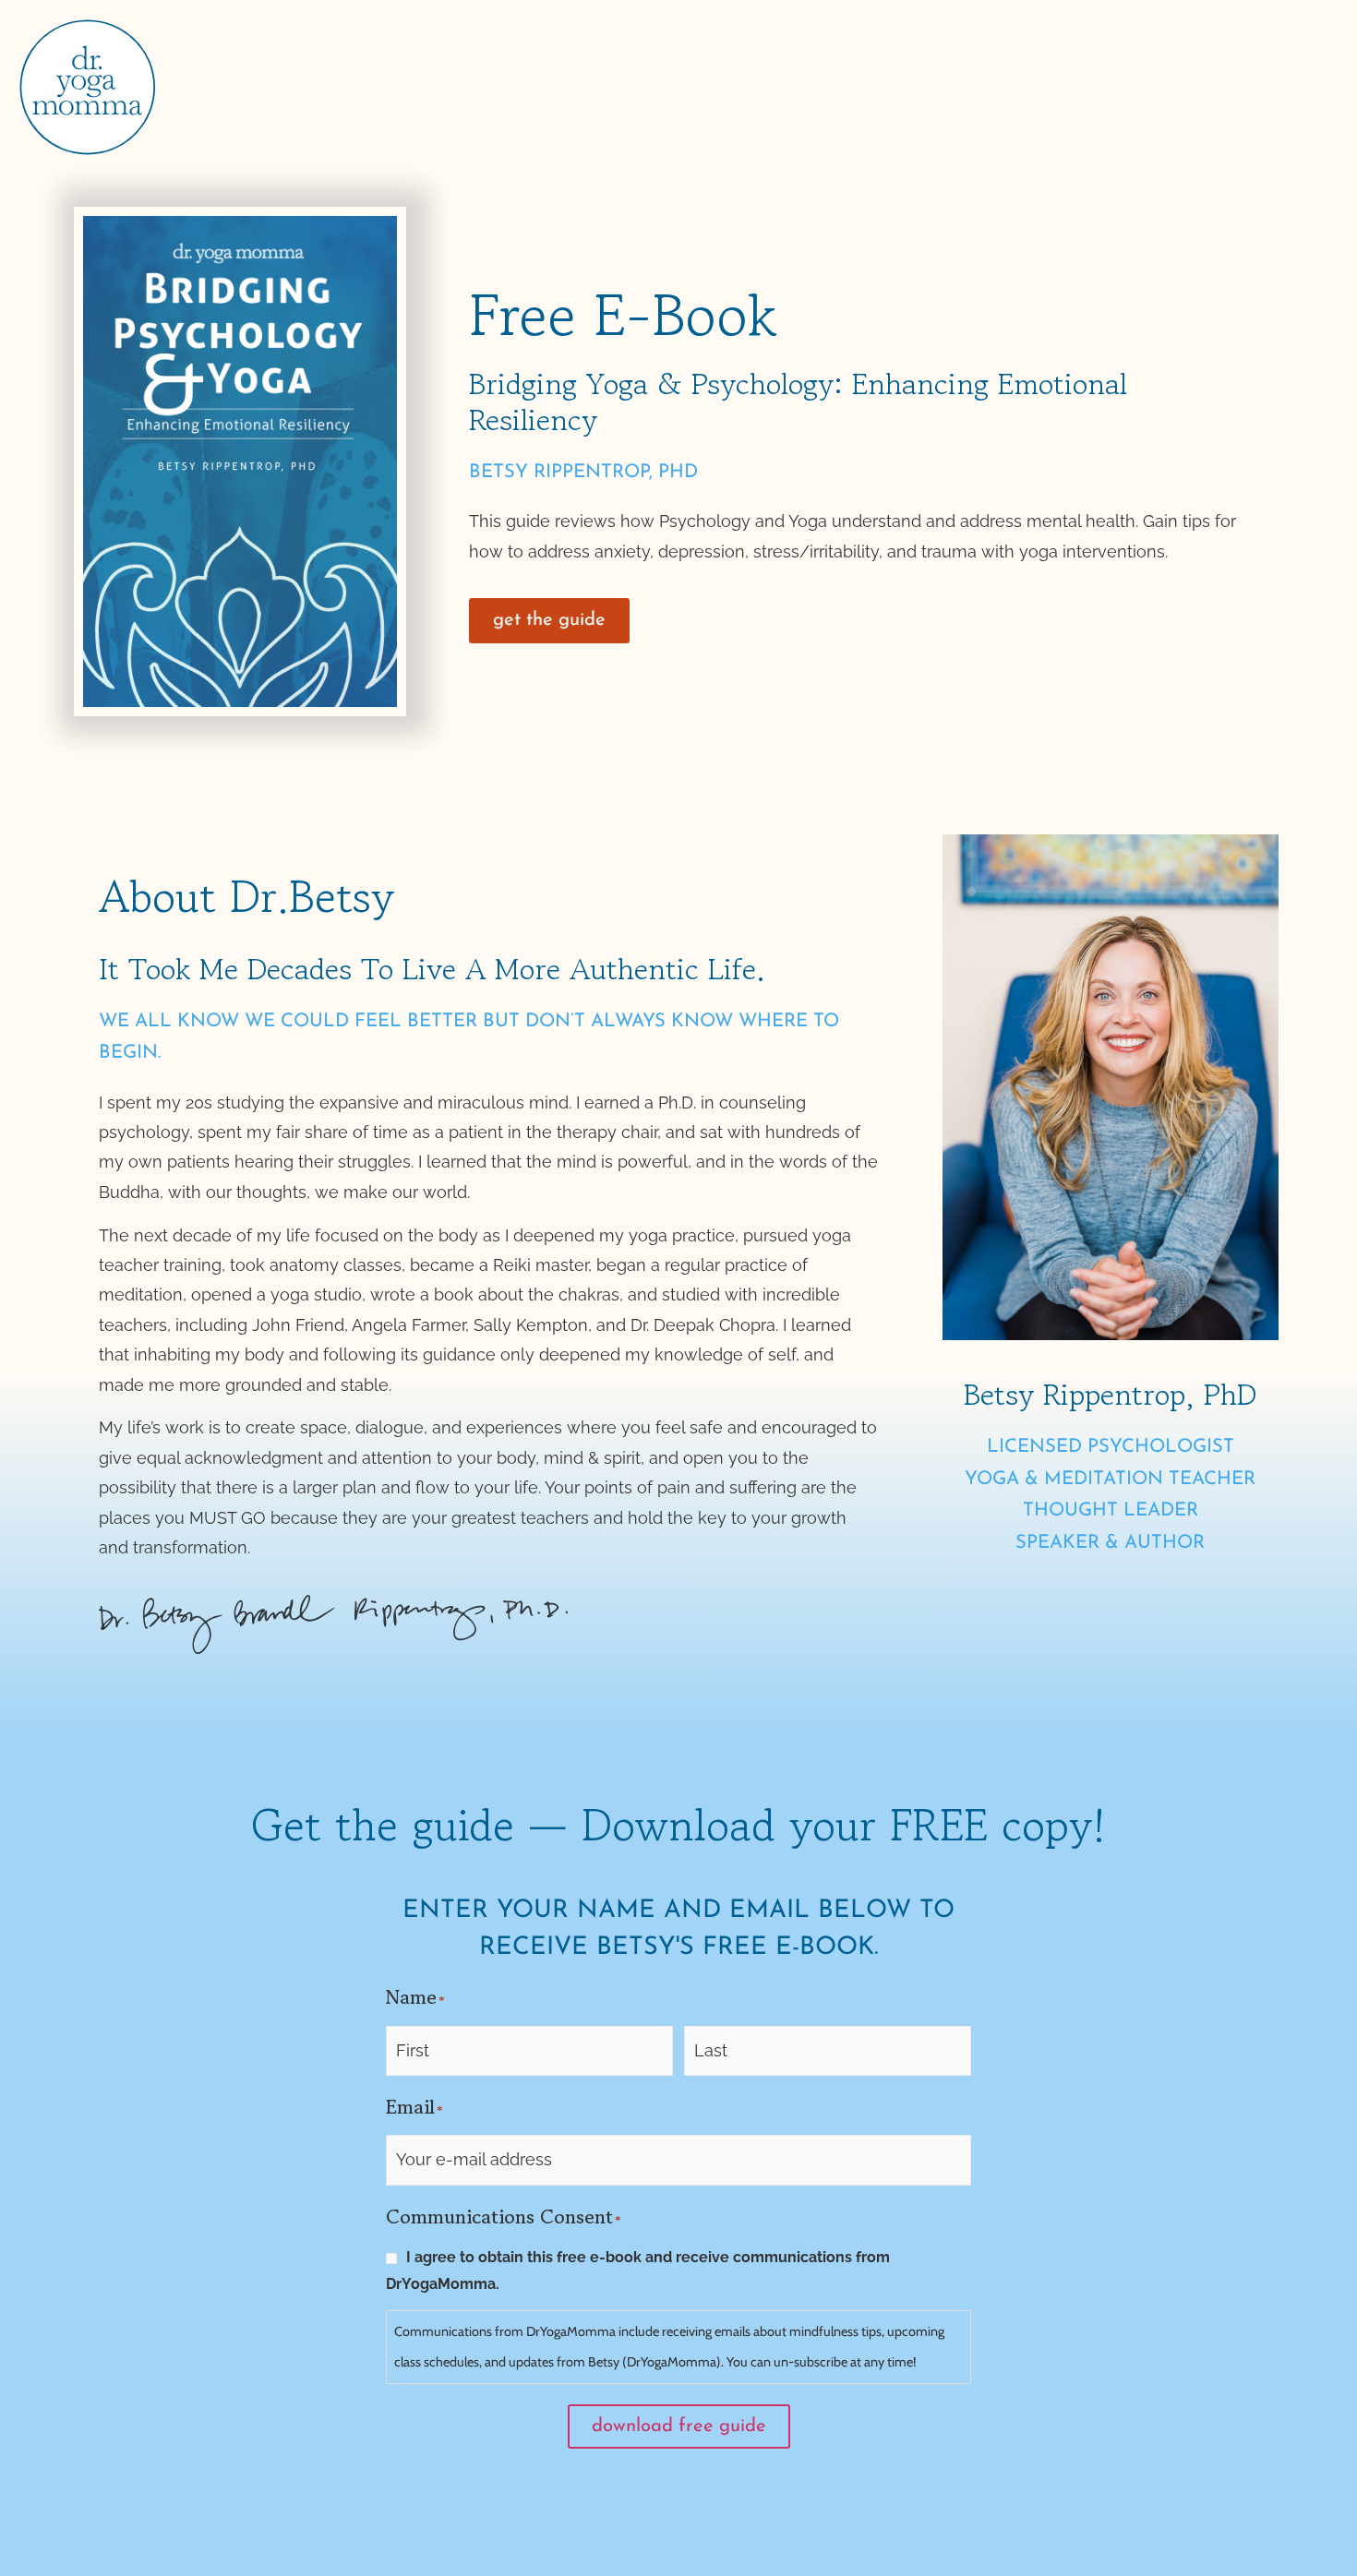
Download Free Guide (679, 2426)
